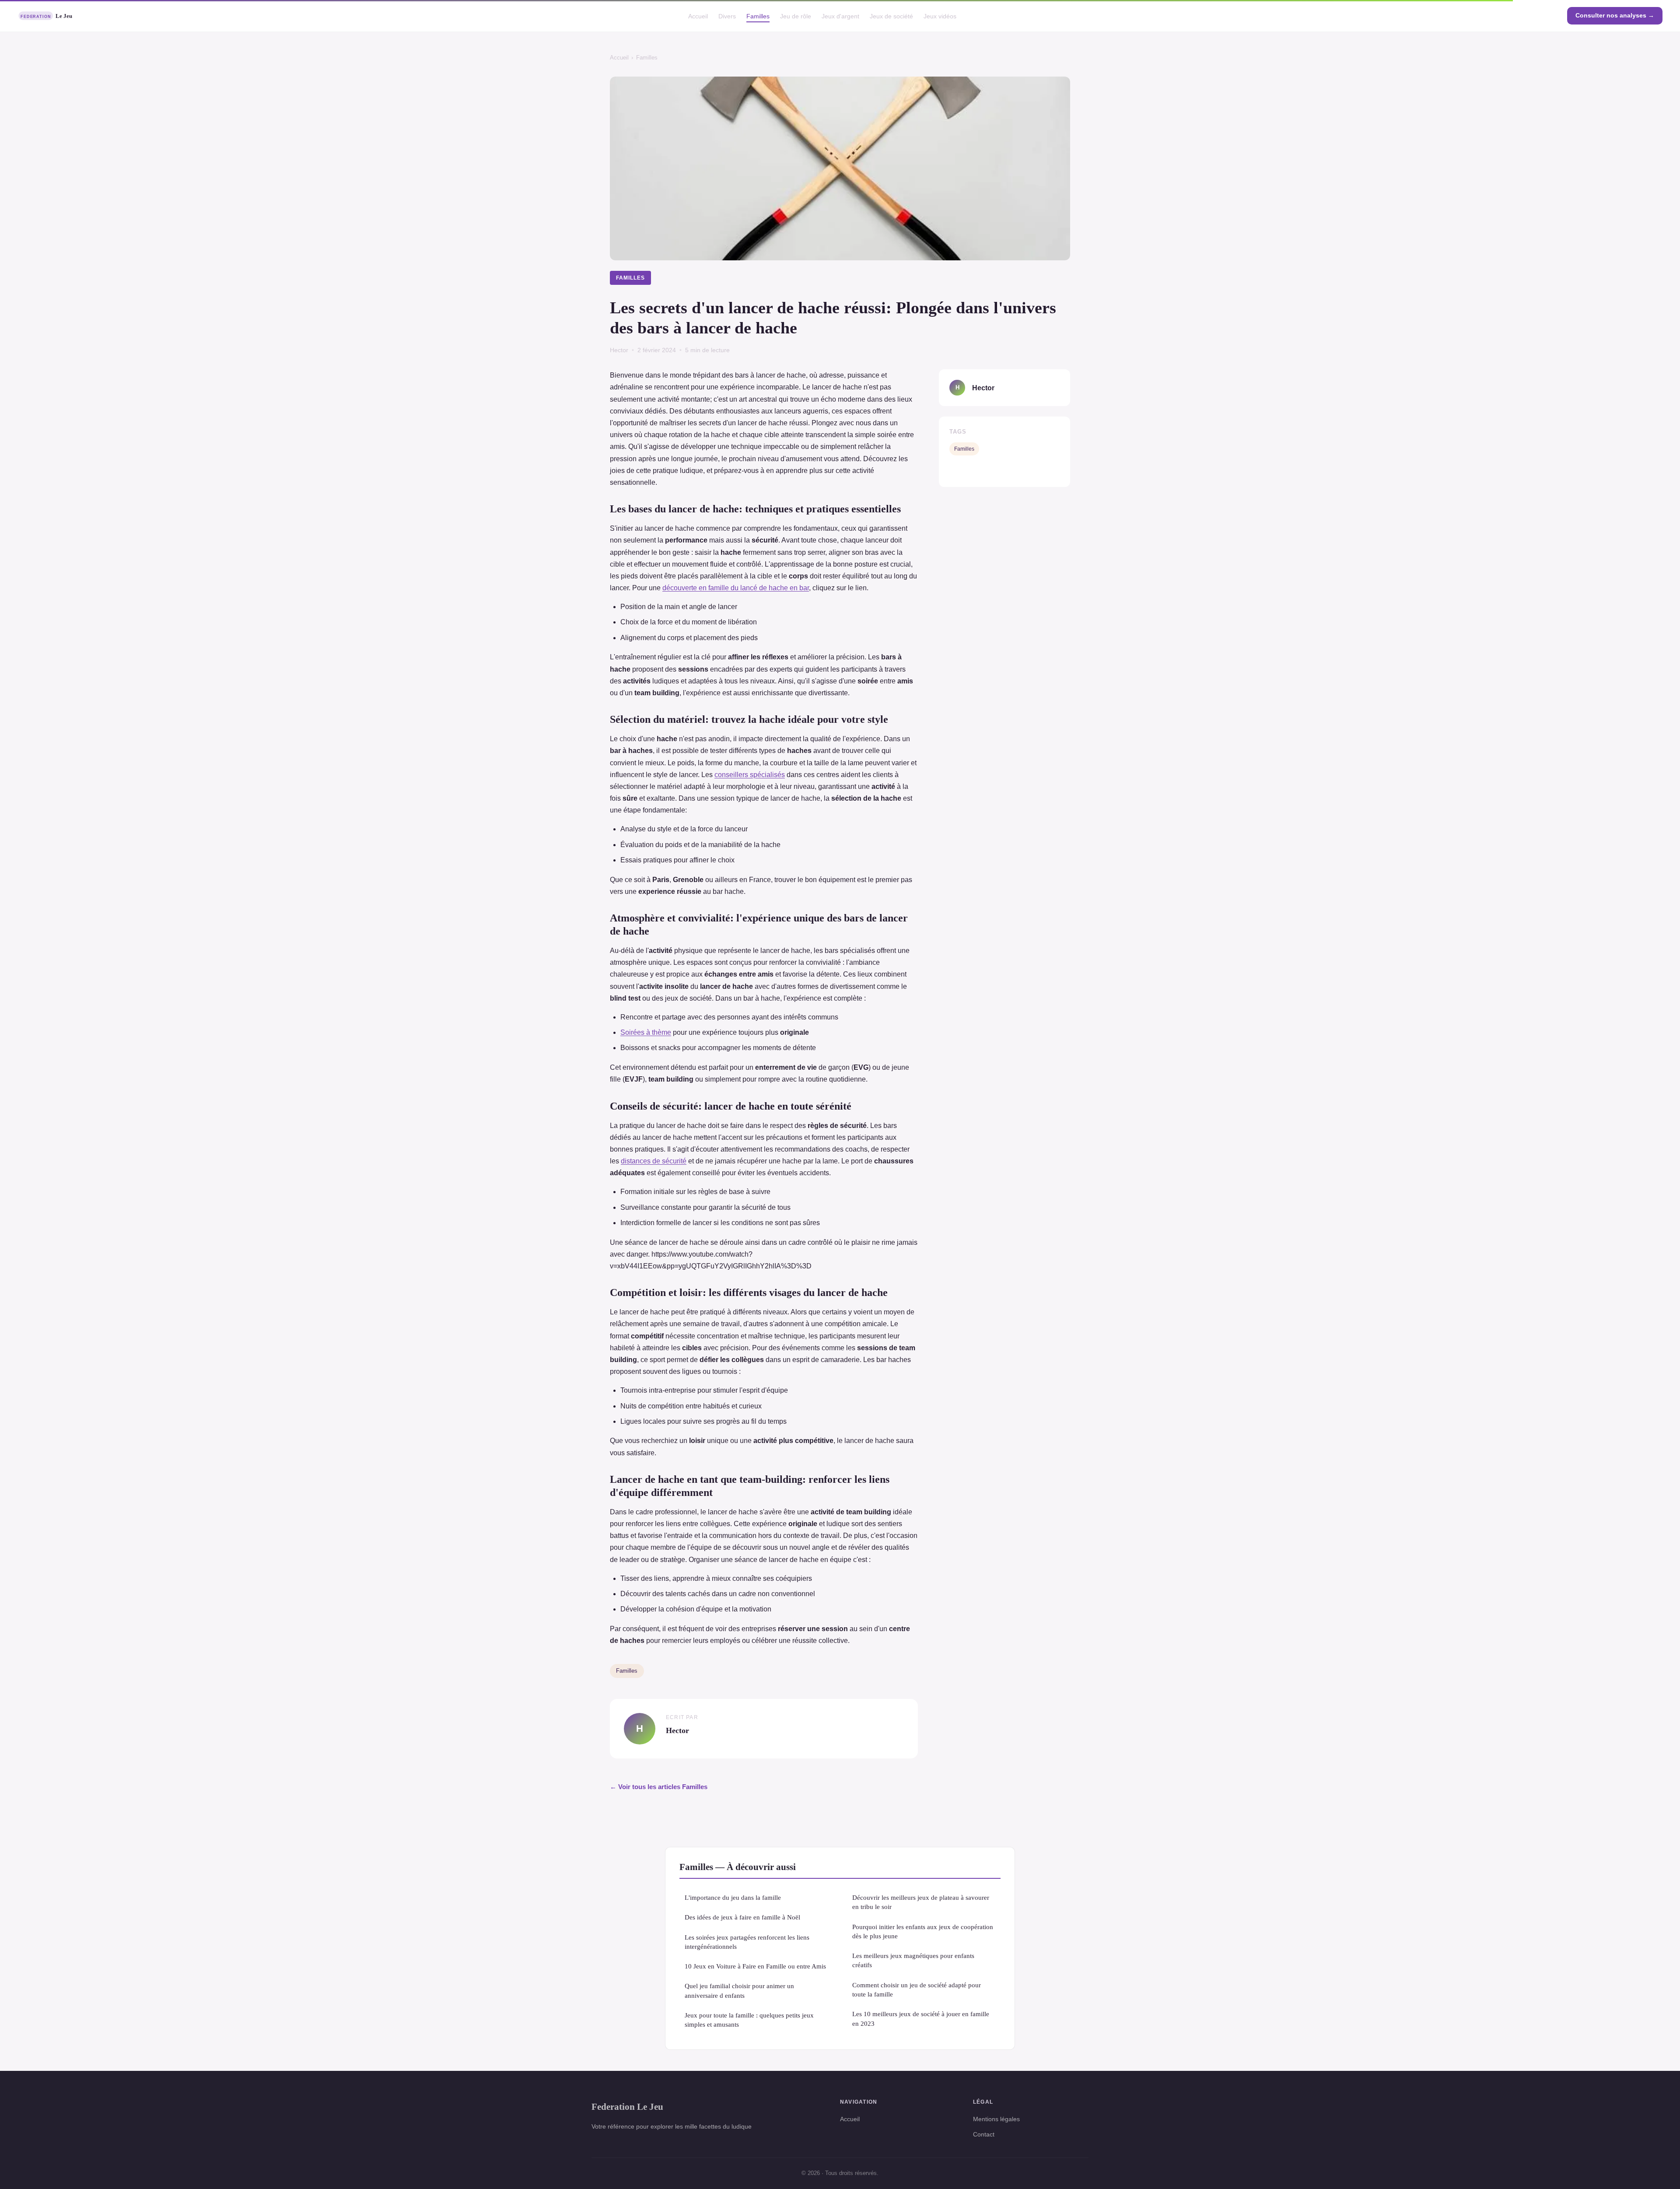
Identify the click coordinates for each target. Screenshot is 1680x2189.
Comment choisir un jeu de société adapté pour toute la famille (917, 1989)
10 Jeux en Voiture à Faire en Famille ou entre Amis (755, 1966)
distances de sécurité (654, 1161)
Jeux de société (891, 16)
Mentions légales (996, 2119)
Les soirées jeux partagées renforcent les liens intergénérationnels (747, 1942)
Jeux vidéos (940, 16)
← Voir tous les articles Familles (659, 1787)
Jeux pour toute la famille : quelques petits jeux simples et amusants (749, 2020)
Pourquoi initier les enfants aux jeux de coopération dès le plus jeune (923, 1931)
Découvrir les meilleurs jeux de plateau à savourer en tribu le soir (921, 1902)
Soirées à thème (646, 1032)
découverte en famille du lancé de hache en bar (736, 588)
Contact (984, 2134)
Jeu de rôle (796, 16)
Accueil (698, 16)
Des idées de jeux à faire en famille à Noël (742, 1917)
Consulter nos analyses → (1615, 15)
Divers (727, 16)
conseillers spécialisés (750, 775)
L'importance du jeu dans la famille (733, 1897)
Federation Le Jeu (627, 2107)
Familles (758, 16)
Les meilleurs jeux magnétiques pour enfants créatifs (913, 1960)
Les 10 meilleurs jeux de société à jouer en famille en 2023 (921, 2018)
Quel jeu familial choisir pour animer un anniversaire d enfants (739, 1990)
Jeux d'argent (840, 16)
